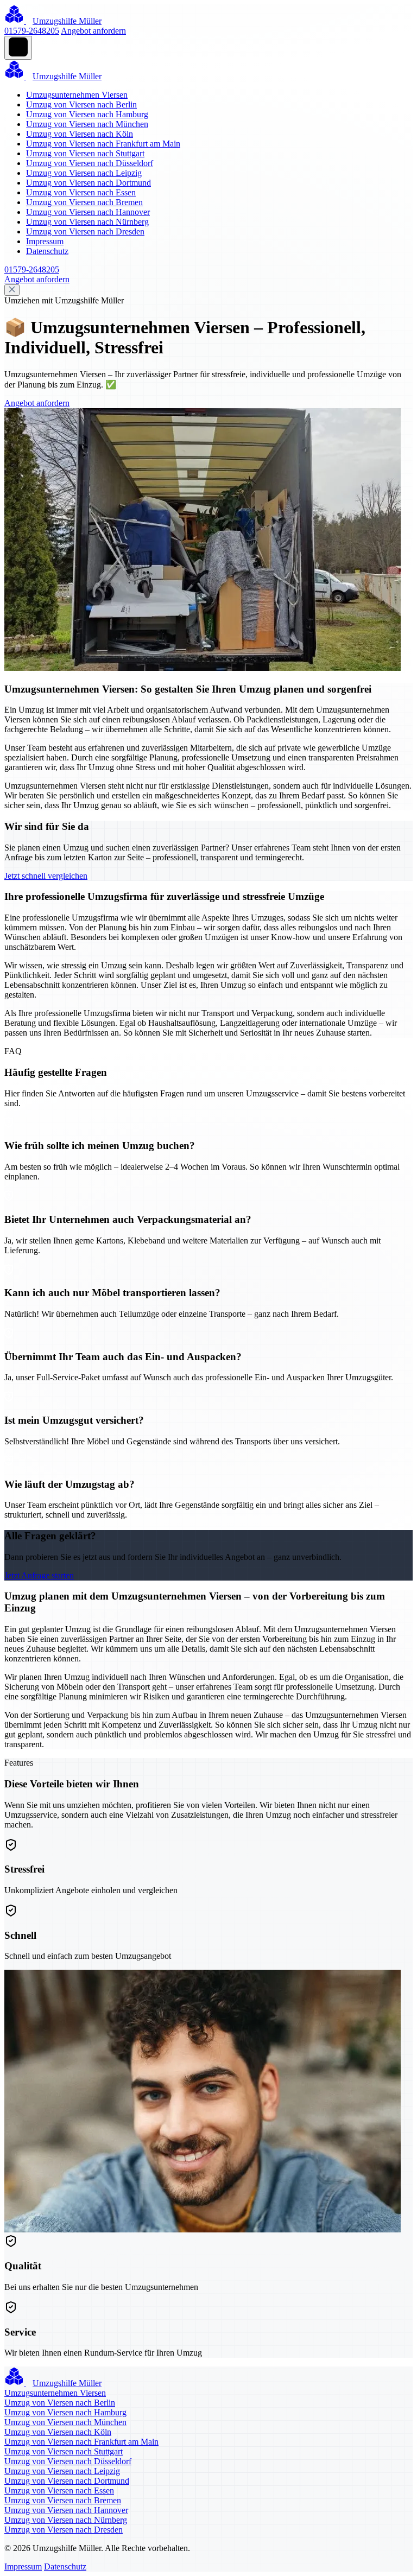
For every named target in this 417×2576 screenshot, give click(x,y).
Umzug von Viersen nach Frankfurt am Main (103, 144)
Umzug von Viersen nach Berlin (81, 104)
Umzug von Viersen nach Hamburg (87, 114)
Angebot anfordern (93, 31)
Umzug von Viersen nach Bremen (84, 202)
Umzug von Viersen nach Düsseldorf (90, 163)
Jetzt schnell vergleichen (46, 876)
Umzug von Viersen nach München (87, 124)
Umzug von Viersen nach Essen (81, 192)
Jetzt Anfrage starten (39, 1575)
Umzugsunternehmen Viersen (77, 95)
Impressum (45, 241)
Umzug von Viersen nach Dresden (85, 231)
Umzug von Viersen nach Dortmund (89, 183)
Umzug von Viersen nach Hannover (88, 212)
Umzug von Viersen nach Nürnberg (87, 222)
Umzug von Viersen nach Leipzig (84, 173)
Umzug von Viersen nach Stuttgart (85, 153)
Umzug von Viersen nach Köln (80, 134)
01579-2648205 (32, 31)
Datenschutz (47, 251)
